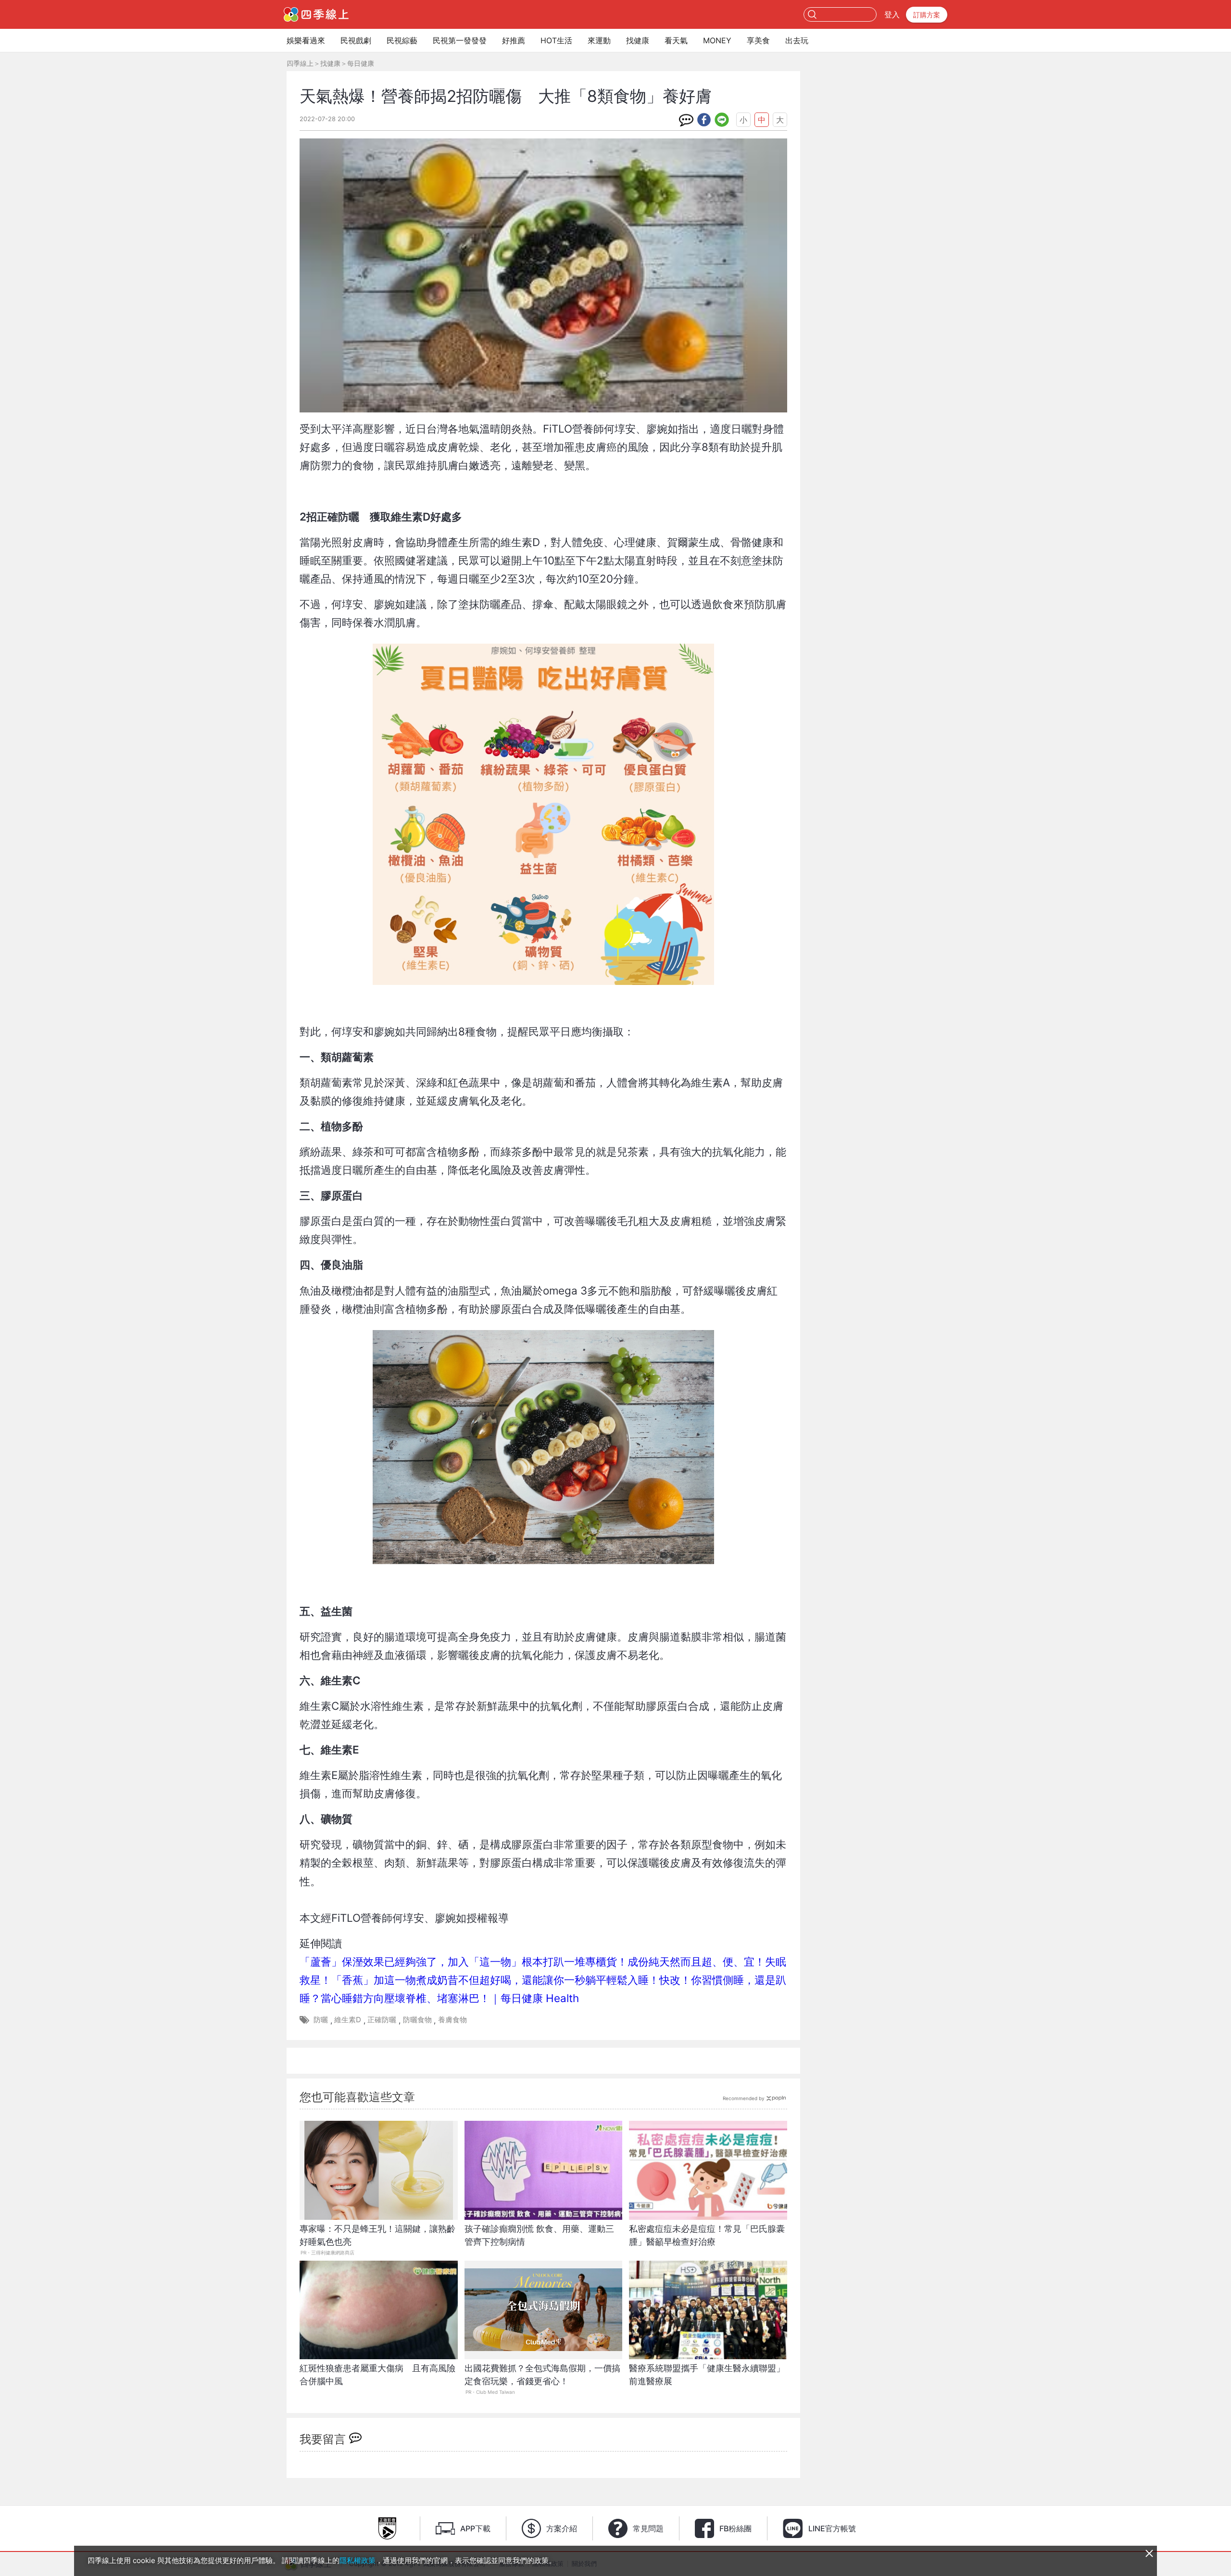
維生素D (348, 2020)
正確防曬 (382, 2020)
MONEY (717, 40)
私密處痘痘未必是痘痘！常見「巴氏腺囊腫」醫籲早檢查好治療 (707, 2235)
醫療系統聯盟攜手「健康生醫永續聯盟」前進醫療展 (707, 2375)
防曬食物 (417, 2020)
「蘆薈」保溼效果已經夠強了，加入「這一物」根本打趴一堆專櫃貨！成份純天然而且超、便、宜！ (532, 1961)
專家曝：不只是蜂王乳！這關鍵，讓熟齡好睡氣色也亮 (377, 2235)
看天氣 (676, 40)
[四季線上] (316, 14)
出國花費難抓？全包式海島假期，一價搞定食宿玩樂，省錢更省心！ (542, 2375)
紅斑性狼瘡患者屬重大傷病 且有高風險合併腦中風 (377, 2375)
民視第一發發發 (460, 40)
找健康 (638, 40)
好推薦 (514, 40)
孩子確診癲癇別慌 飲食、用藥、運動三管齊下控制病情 (539, 2235)
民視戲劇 (356, 40)
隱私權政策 (358, 2560)
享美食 (758, 40)
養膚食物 (452, 2020)
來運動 (599, 40)
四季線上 (300, 63)
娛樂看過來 (306, 40)
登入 (892, 14)
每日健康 (361, 63)
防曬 (321, 2020)
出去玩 (797, 40)
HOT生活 (556, 40)
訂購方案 (927, 15)
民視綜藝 (402, 40)
